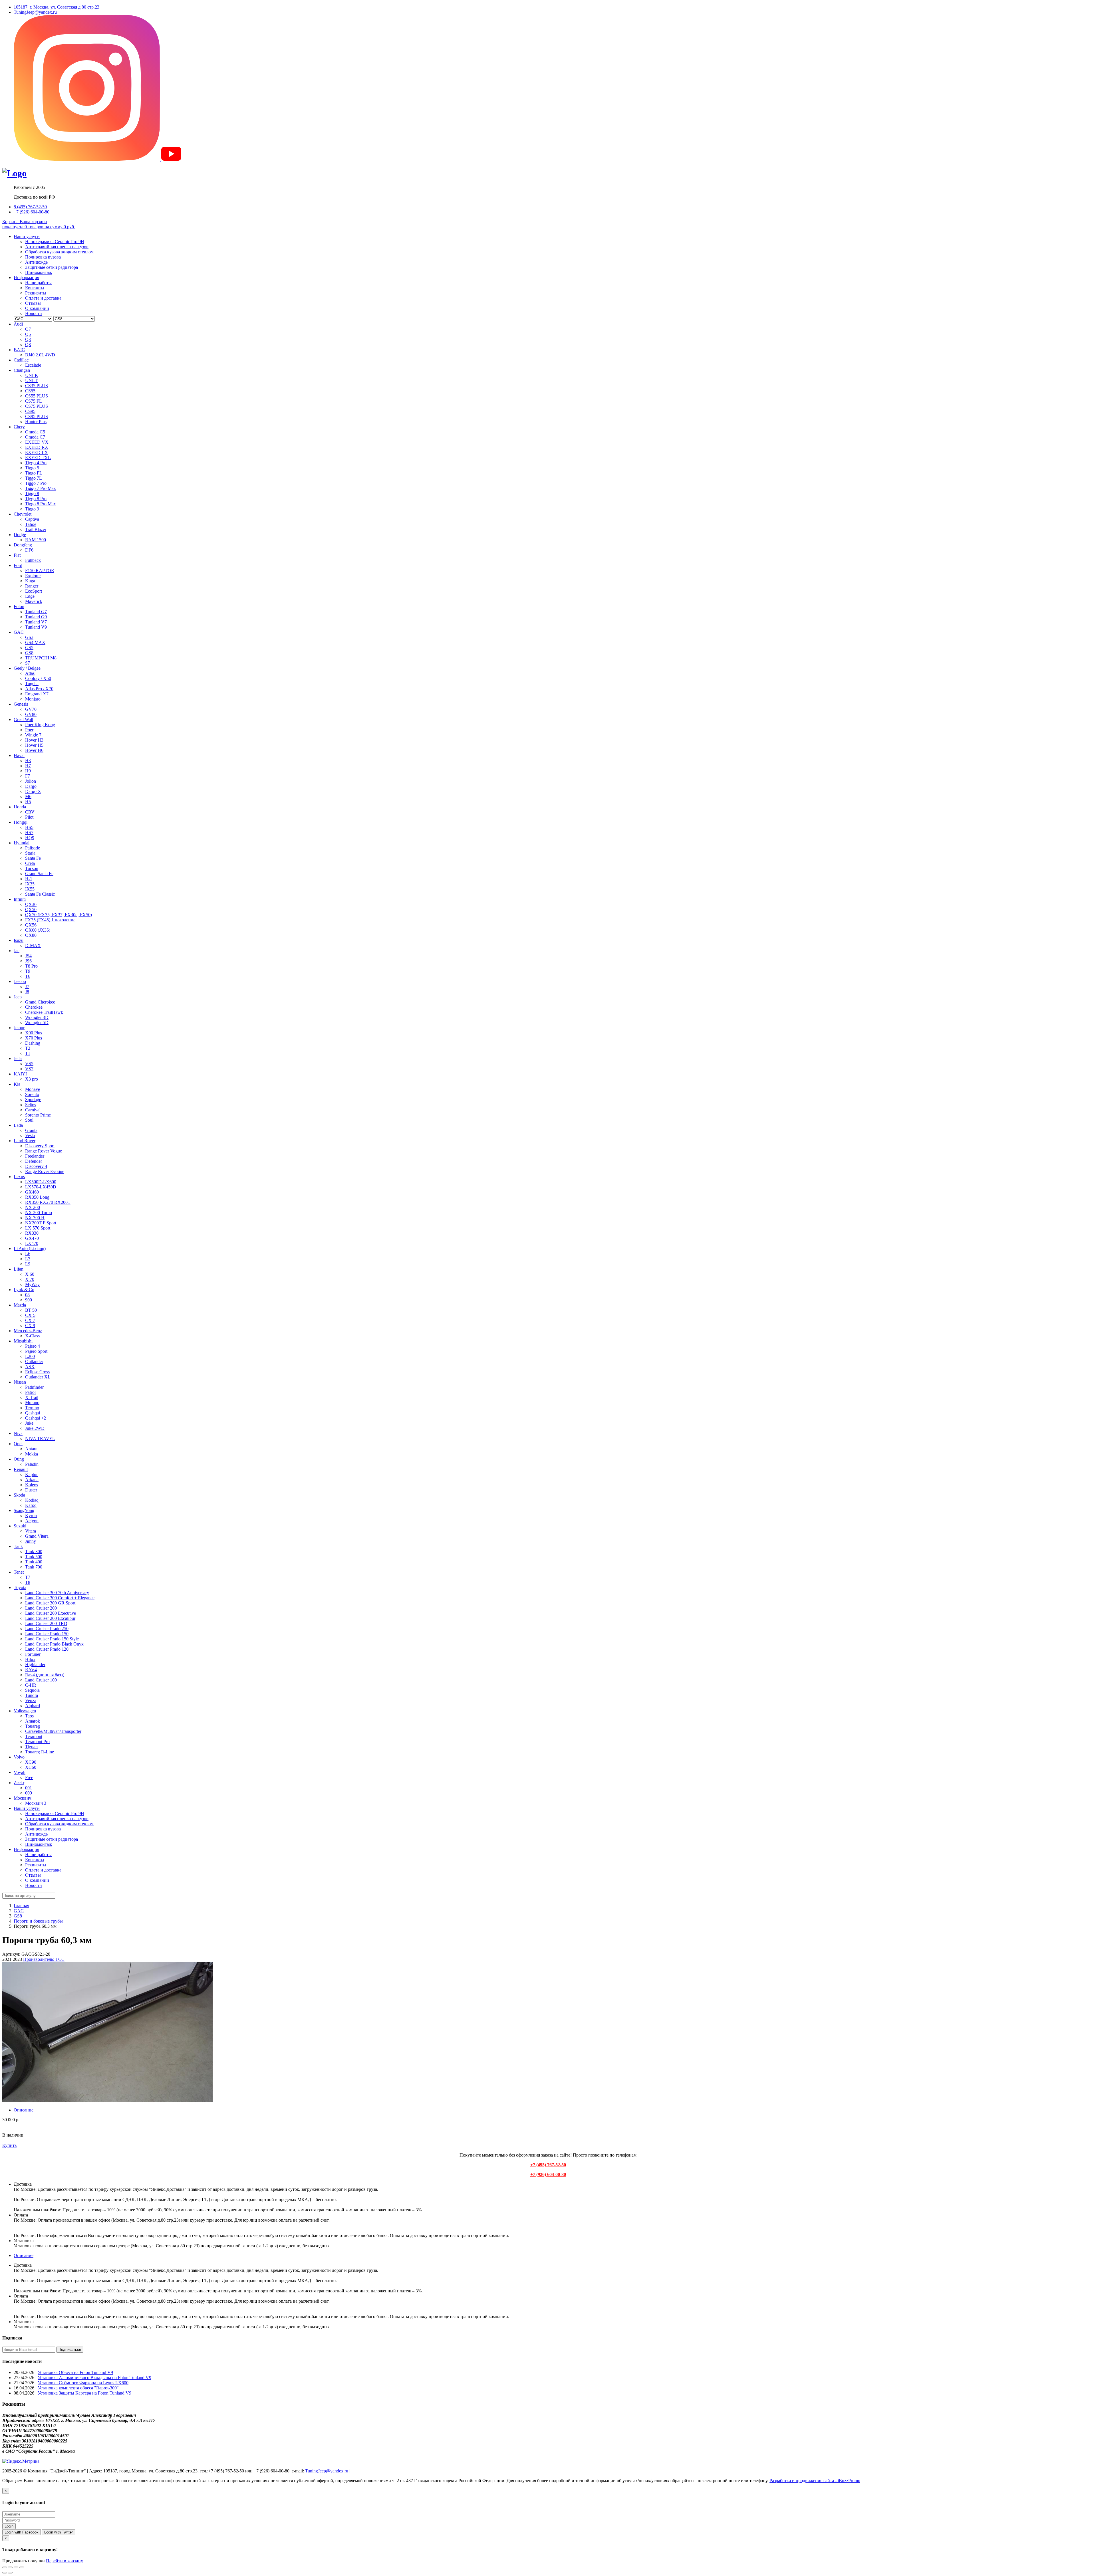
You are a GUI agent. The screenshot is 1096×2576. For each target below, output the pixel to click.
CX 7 (30, 1320)
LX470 (32, 1243)
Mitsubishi (23, 1341)
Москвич (23, 1798)
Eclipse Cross (37, 1372)
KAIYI (20, 1074)
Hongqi (21, 822)
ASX (30, 1367)
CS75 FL (34, 401)
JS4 (28, 956)
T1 (28, 1053)
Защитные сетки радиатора (52, 267)
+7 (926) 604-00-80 (32, 212)
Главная (21, 1906)
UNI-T (31, 380)
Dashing (33, 1043)
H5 (28, 802)
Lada (18, 1125)
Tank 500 (34, 1557)
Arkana (32, 1480)
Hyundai (22, 843)
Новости (34, 313)
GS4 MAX (35, 642)
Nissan (20, 1382)
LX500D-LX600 (41, 1182)
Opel (18, 1444)
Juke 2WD (35, 1428)
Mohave (33, 1089)
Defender (34, 1161)
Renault (21, 1469)
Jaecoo (20, 981)
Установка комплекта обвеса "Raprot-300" (78, 2388)
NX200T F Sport (41, 1223)
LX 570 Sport (38, 1228)
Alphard (33, 1706)
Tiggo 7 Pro (36, 483)
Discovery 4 (36, 1166)
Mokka (32, 1454)
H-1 (29, 879)
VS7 (29, 1069)
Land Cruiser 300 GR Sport (50, 1603)
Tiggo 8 (32, 493)
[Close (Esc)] (5, 2567)
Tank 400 (34, 1562)
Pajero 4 (33, 1346)
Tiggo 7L (34, 478)
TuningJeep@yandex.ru (35, 12)
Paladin (32, 1464)
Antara (31, 1449)
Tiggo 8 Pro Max (41, 504)
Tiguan (31, 1747)
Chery (19, 427)
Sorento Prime (38, 1115)
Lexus (19, 1177)
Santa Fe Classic (40, 894)
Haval (19, 755)
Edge (30, 596)
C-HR (31, 1685)
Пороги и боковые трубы (38, 1921)
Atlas (30, 673)
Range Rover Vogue (44, 1151)
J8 (27, 992)
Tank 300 (34, 1552)
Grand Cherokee (40, 1002)
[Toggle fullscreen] (16, 2567)
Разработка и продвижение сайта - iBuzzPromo (815, 2481)
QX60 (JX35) (38, 930)
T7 (28, 1577)
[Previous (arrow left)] (5, 2573)
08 (27, 1295)
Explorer (33, 576)
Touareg (33, 1726)
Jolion (31, 781)
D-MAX (33, 945)
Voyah (20, 1772)
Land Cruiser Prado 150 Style (52, 1639)
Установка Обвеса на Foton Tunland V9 (75, 2372)
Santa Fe (33, 858)
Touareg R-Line (40, 1752)
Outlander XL (38, 1377)
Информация (26, 277)
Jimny (31, 1541)
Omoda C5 (35, 432)
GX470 (32, 1238)
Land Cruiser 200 (41, 1608)
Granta (31, 1130)
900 (29, 1300)
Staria (30, 853)
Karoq (31, 1505)
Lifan (19, 1269)
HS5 (29, 827)
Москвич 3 (36, 1803)
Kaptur (31, 1474)
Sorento (32, 1094)
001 (29, 1788)
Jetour (19, 1028)
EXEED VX (37, 442)
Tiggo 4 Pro (36, 463)
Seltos (31, 1105)
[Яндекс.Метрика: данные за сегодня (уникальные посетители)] (21, 2461)
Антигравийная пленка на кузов (57, 247)
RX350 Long (37, 1197)
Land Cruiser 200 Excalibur (50, 1618)
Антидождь (36, 262)
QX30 (31, 904)
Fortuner (33, 1654)
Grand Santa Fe (39, 874)
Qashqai (33, 1413)
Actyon (32, 1521)
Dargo (31, 786)
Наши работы (38, 283)
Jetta (18, 1058)
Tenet (19, 1572)
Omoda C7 (35, 437)
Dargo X (33, 791)
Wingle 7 (33, 735)
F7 (28, 776)
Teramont (34, 1736)
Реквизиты (36, 293)
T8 (28, 1582)
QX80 (31, 935)
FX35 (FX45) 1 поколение (50, 920)
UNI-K (32, 375)
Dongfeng (23, 545)
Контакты (35, 288)
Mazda (20, 1305)
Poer (29, 730)
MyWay (32, 1284)
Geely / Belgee (27, 668)
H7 (28, 766)
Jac (17, 951)
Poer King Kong (40, 725)
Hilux (30, 1659)
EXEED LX (37, 452)
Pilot (29, 817)
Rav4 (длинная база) (45, 1675)
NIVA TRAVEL (40, 1439)
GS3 (29, 637)
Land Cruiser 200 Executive (51, 1613)
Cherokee (34, 1007)
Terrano (32, 1408)
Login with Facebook (22, 2532)
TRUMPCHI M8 (41, 658)
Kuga (30, 581)
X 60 (30, 1274)
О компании (37, 308)
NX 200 (33, 1207)
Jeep (18, 997)
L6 (28, 1254)
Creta (30, 863)
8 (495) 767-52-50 (30, 207)
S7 (28, 663)
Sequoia (32, 1690)
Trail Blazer (36, 529)
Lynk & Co (24, 1290)
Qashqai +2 (36, 1418)
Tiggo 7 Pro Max (41, 488)
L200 (30, 1356)
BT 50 (31, 1310)
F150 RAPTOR (40, 571)
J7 (27, 987)
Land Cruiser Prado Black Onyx (54, 1644)
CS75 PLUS (37, 406)
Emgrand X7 (37, 694)
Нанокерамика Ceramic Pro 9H (55, 242)
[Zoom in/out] (22, 2567)
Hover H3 (34, 740)
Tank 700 (34, 1567)
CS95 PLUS (37, 416)
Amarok (33, 1721)
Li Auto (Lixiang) (30, 1248)
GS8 (29, 653)
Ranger (32, 586)
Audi (18, 324)
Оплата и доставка (43, 298)
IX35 (30, 884)
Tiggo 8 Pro (36, 499)
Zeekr (19, 1783)
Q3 (28, 339)
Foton (19, 606)
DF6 (29, 550)
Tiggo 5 (32, 468)
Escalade (33, 365)
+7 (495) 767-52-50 (548, 2165)
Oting (19, 1459)
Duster (31, 1490)
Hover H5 (34, 745)
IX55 (30, 889)
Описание (24, 2110)
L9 (28, 1264)
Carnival (33, 1110)
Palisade (33, 848)
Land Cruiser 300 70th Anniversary (57, 1593)
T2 (28, 1048)
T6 (28, 976)
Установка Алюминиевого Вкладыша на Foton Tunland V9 (94, 2378)
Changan (22, 370)
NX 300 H (35, 1218)
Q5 (28, 334)
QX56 (31, 925)
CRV (30, 812)
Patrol (30, 1392)
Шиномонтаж (39, 272)
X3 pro (32, 1079)
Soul (29, 1120)
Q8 (28, 345)
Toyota (20, 1587)
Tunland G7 (36, 612)
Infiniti (20, 899)
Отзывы (33, 303)
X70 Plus (34, 1038)
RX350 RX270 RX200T (48, 1202)
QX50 (31, 910)
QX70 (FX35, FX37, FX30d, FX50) (59, 915)
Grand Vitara (37, 1536)
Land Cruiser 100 (41, 1680)
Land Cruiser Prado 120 (47, 1649)
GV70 (31, 709)
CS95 (30, 411)
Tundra (32, 1695)
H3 (28, 761)
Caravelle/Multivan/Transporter (53, 1731)
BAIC (19, 350)
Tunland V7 (36, 622)
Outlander (34, 1361)
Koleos (32, 1485)
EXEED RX (37, 447)
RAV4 (31, 1670)
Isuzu (19, 940)
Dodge (20, 535)
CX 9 (30, 1326)
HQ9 (30, 838)
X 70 (30, 1279)
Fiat (17, 555)
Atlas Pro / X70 (39, 689)
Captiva (32, 519)
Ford (18, 565)
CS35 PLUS (37, 386)
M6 (28, 797)
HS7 (29, 832)
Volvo (19, 1757)
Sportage (33, 1100)
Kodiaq (32, 1500)
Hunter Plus (36, 422)
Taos (29, 1716)
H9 (28, 771)
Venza (31, 1700)
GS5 (29, 648)
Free (29, 1777)
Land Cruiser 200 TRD (46, 1623)
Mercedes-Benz (28, 1331)
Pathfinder (34, 1387)
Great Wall (23, 719)
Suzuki (20, 1526)
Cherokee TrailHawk (44, 1012)
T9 (28, 971)
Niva (18, 1433)
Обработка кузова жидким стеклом (59, 252)
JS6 (28, 961)
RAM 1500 (36, 540)
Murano (32, 1403)
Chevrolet (23, 514)
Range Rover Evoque (45, 1171)
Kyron (31, 1516)
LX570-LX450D (41, 1187)
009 (29, 1793)
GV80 (31, 714)
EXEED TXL (38, 458)
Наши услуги (27, 236)
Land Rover (25, 1141)
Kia (17, 1084)
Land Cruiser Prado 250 (47, 1629)
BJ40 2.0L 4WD (40, 355)
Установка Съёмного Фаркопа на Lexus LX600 (83, 2383)
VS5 (29, 1064)
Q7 (28, 329)
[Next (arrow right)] (10, 2573)
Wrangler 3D (37, 1017)
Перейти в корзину (65, 2561)
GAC (19, 632)
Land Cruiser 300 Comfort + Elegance (60, 1598)
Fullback (33, 560)
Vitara (31, 1531)
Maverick (34, 601)
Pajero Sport (36, 1351)
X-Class (32, 1336)
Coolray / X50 (38, 678)
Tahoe (31, 524)
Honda (20, 807)
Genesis (21, 704)
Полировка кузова (43, 257)
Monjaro (33, 699)
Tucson (32, 868)
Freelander (35, 1156)
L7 (28, 1259)
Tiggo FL (34, 473)
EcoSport (34, 591)
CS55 (30, 391)
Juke (29, 1423)
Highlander (35, 1664)
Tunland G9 (36, 617)
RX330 (32, 1233)
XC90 (31, 1762)
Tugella (32, 684)
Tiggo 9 (32, 509)
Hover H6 (34, 750)
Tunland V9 (36, 627)
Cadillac (21, 360)
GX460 (32, 1192)
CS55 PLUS (37, 396)
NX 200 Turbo (39, 1213)
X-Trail (32, 1397)
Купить (9, 2145)
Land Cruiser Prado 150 (47, 1634)
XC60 (31, 1767)
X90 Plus (34, 1033)
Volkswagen (25, 1711)
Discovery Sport (40, 1146)
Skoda (19, 1495)
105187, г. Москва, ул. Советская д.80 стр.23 (57, 7)
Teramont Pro (37, 1742)
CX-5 (30, 1315)
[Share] (10, 2567)
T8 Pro (31, 966)
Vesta (30, 1135)
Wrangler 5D (37, 1022)
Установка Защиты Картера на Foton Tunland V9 (84, 2393)
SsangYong (24, 1510)
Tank (18, 1546)
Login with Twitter (59, 2532)
